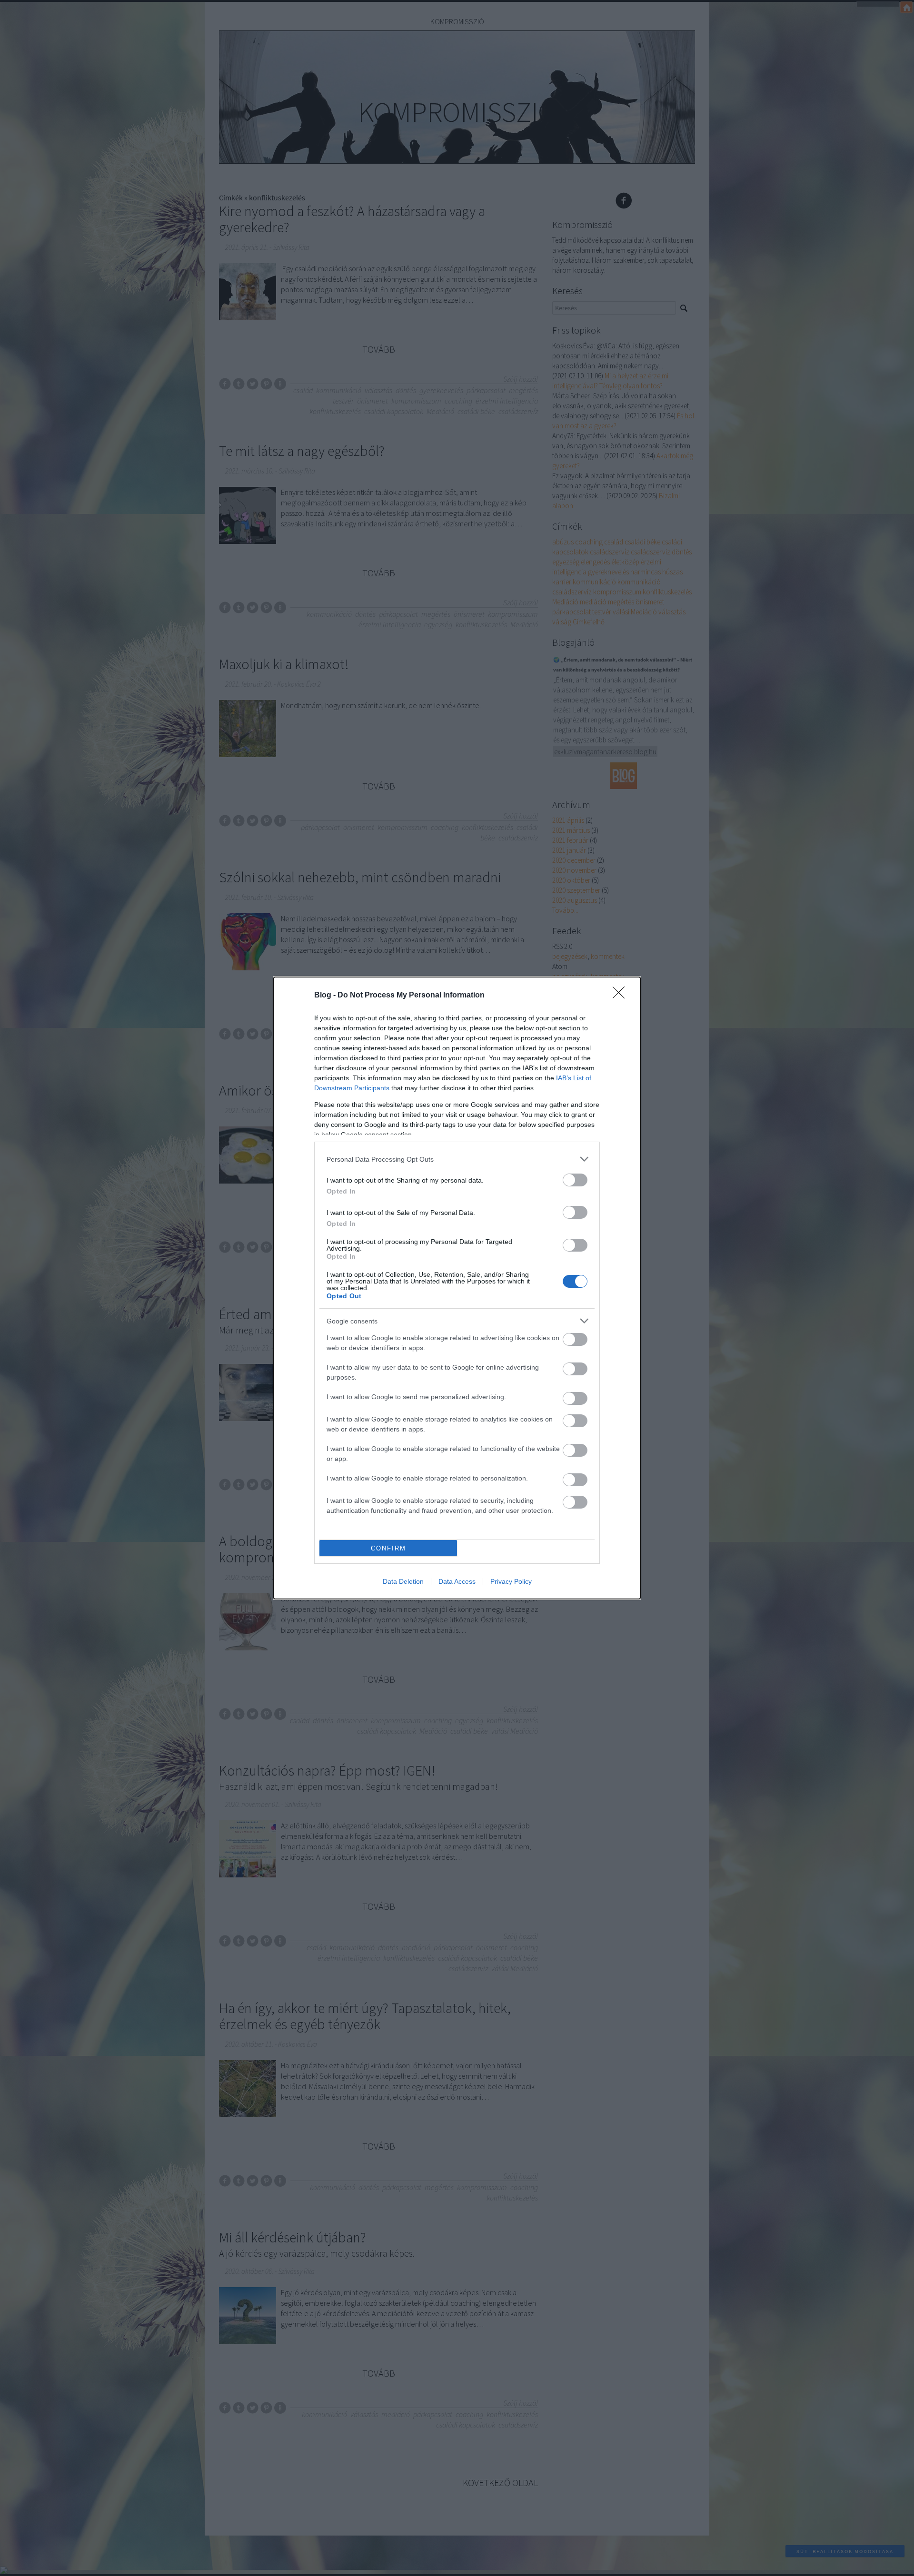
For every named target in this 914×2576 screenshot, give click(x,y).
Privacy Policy (511, 1581)
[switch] (575, 1180)
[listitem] (457, 1159)
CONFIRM (388, 1548)
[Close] (622, 996)
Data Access (457, 1581)
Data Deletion (403, 1581)
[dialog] (457, 1288)
